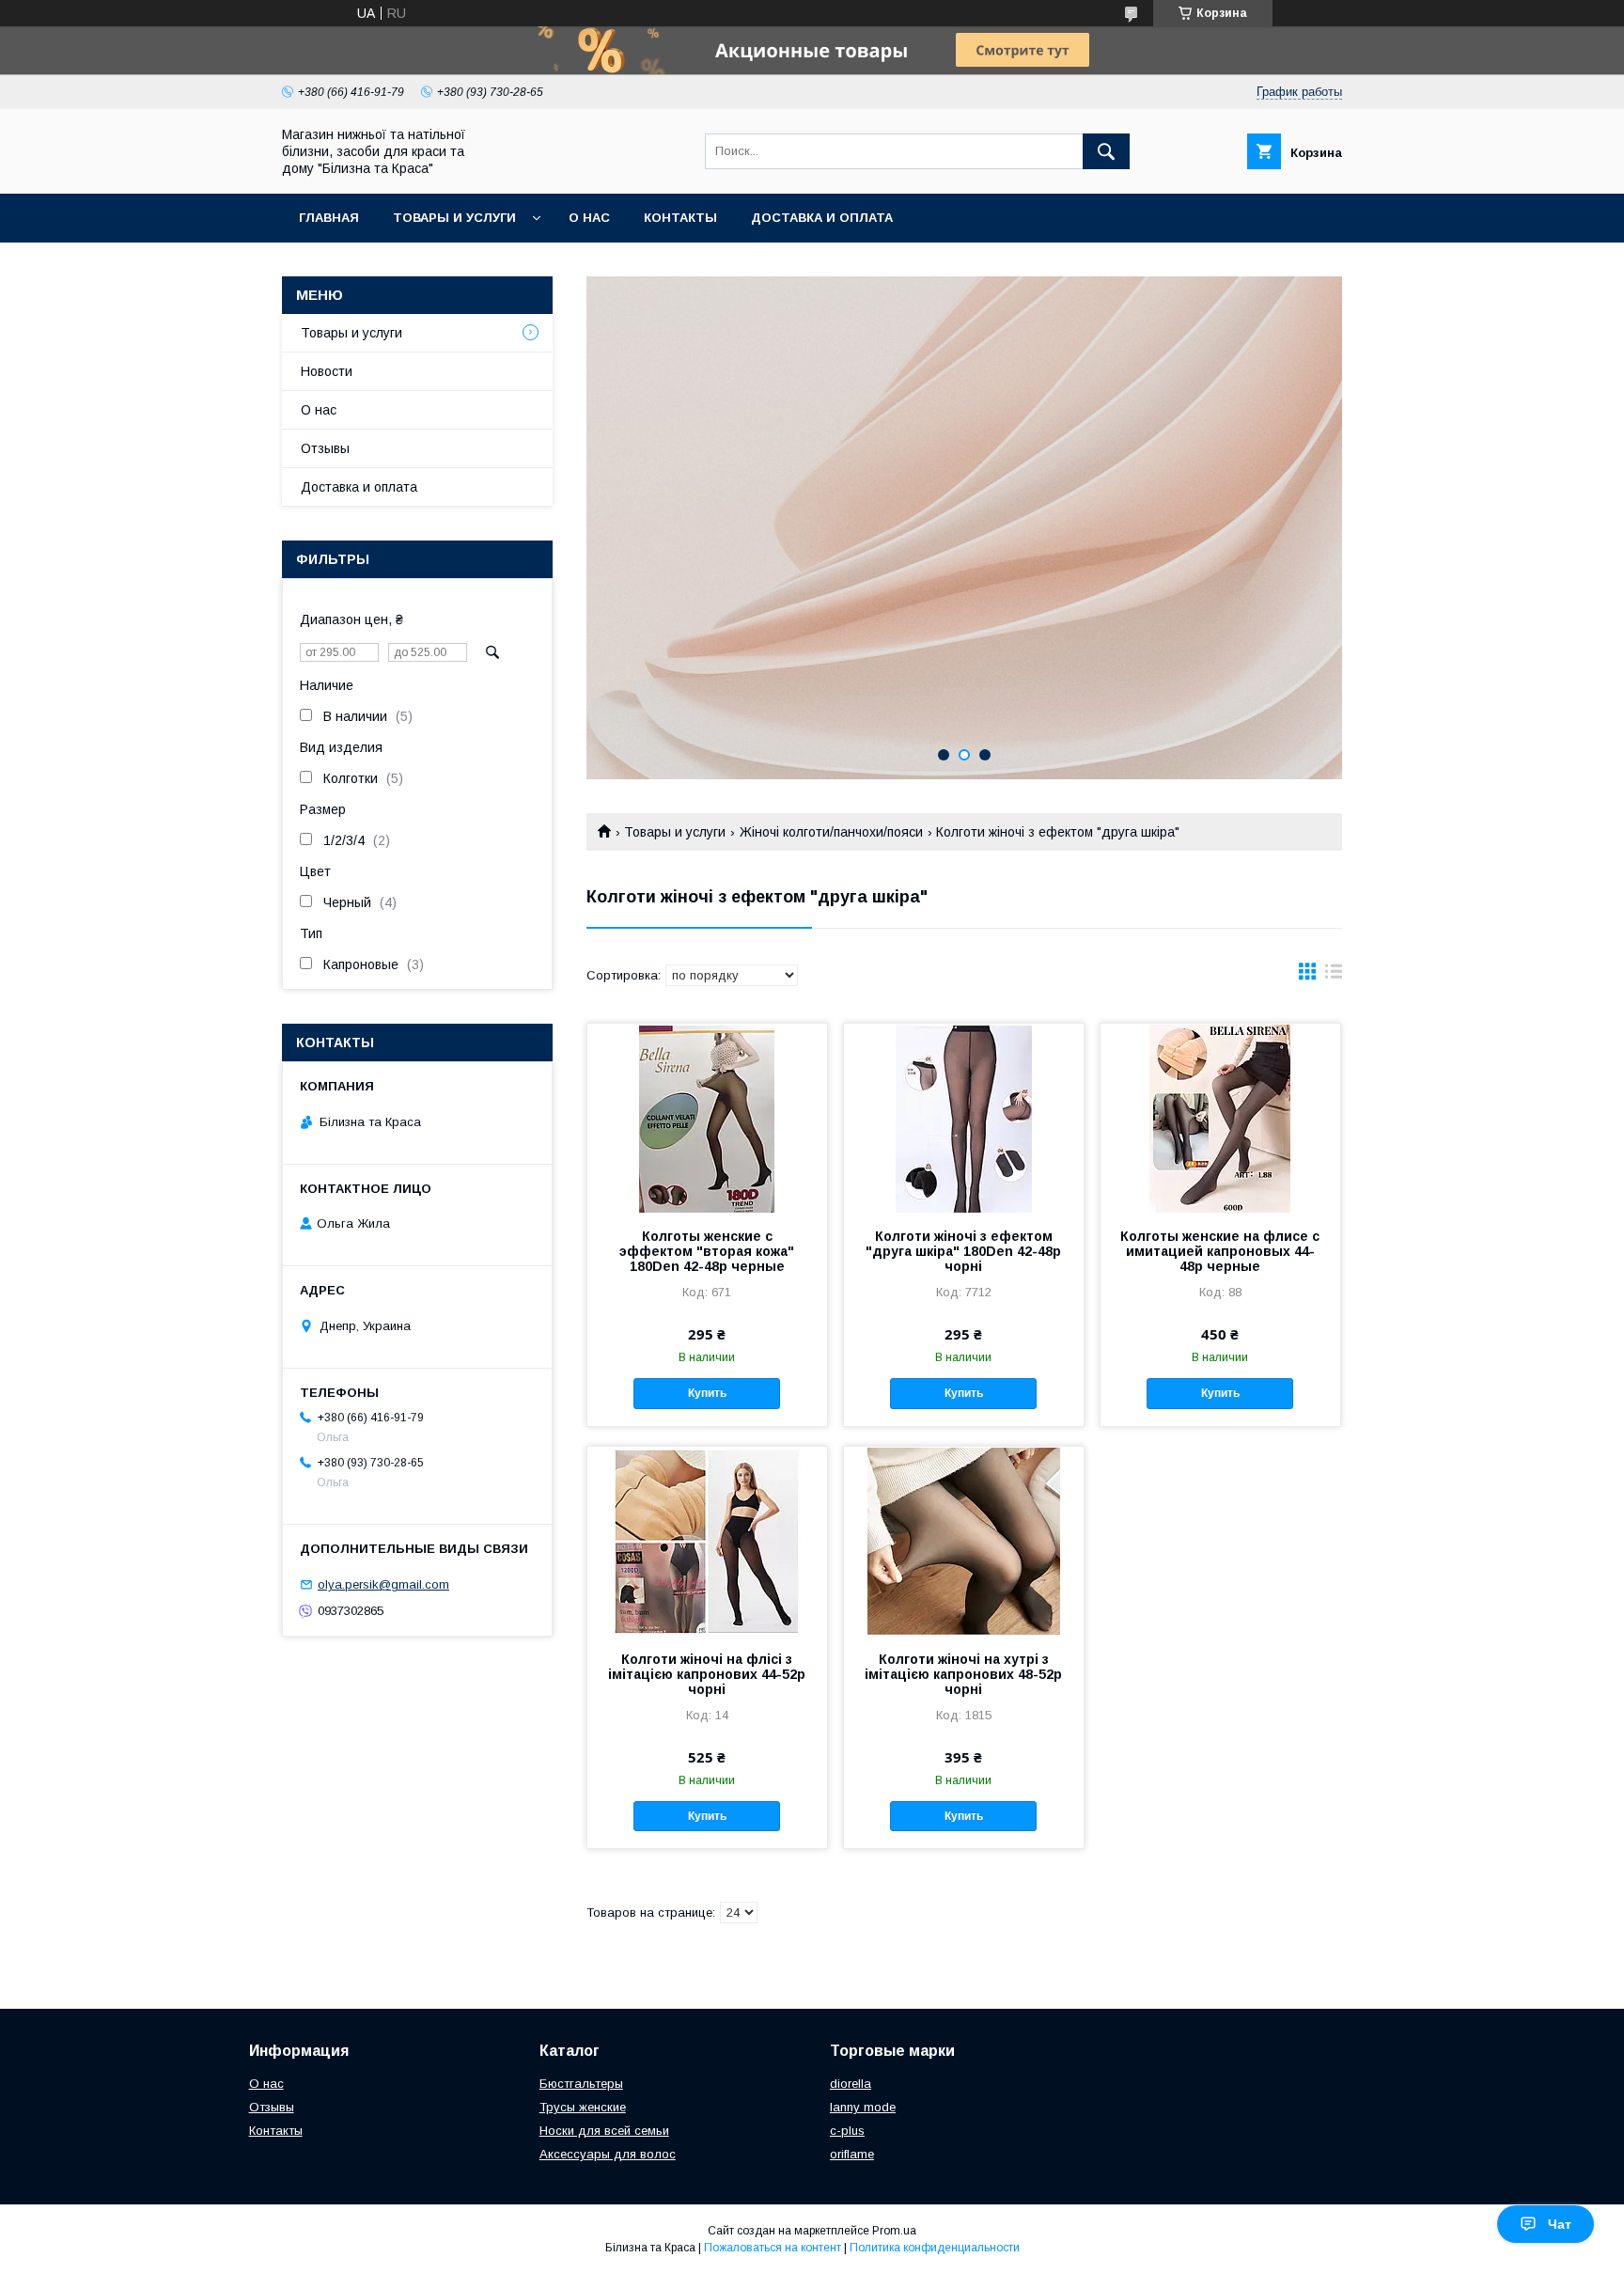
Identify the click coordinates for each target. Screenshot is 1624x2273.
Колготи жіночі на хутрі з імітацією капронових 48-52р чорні (963, 1674)
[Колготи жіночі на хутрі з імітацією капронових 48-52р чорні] (964, 1541)
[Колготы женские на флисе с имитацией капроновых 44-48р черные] (1220, 1118)
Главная (329, 218)
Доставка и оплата (822, 218)
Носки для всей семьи (604, 2131)
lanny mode (863, 2107)
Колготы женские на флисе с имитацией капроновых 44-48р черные (1220, 1251)
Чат (1560, 2224)
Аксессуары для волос (608, 2154)
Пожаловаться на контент (773, 2248)
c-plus (847, 2131)
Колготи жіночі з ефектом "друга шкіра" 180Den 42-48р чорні (963, 1251)
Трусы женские (583, 2107)
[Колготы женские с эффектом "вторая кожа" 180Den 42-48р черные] (707, 1118)
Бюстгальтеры (581, 2084)
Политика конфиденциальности (935, 2248)
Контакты (680, 218)
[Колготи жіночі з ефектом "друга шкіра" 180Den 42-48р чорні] (964, 1118)
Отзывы (325, 448)
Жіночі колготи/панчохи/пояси (831, 832)
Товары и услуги (454, 218)
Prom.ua (894, 2231)
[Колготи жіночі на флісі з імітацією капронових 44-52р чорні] (707, 1541)
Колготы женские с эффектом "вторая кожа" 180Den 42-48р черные (707, 1251)
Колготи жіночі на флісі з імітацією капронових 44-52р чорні (707, 1674)
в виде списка (1334, 976)
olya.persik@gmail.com (383, 1584)
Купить (707, 1393)
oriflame (852, 2154)
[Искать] (1106, 151)
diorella (851, 2084)
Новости (327, 371)
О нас (589, 218)
